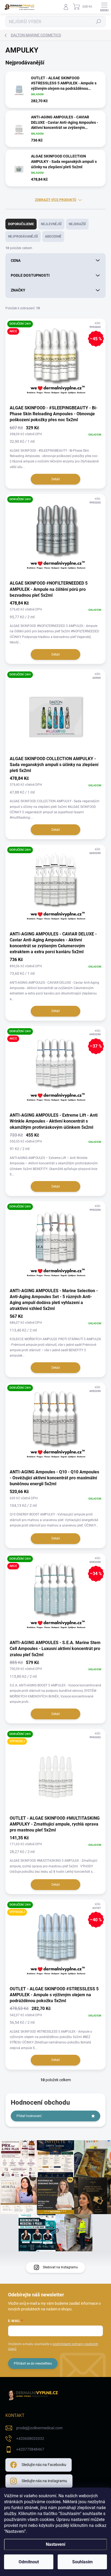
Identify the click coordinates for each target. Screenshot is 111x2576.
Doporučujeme (21, 224)
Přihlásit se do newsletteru (33, 2364)
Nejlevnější (51, 224)
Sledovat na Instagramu (60, 2267)
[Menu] (104, 7)
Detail (56, 479)
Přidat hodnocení (29, 2116)
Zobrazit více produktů (56, 200)
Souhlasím (82, 2562)
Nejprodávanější (23, 236)
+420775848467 (30, 2449)
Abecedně (53, 236)
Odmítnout (29, 2562)
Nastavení (55, 2544)
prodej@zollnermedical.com (39, 2428)
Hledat (99, 22)
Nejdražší (77, 224)
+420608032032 (30, 2438)
